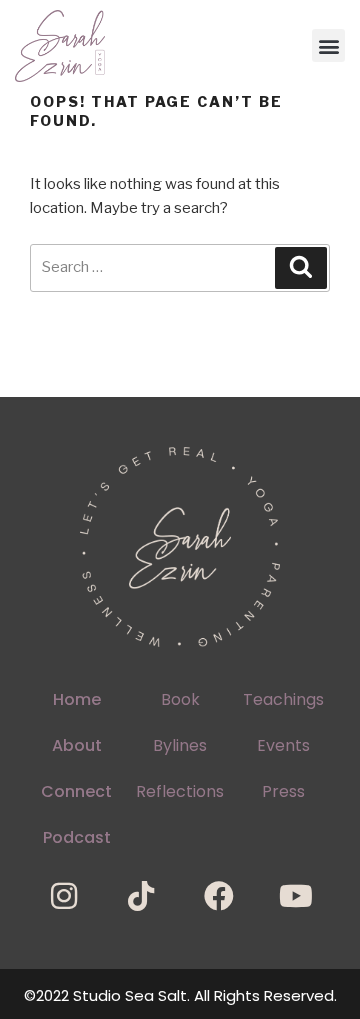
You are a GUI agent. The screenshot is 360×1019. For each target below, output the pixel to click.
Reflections (180, 791)
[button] (328, 45)
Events (283, 745)
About (77, 745)
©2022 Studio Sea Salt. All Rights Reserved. (180, 995)
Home (77, 699)
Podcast (77, 837)
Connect (76, 791)
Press (283, 791)
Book (180, 699)
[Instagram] (64, 896)
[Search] (301, 268)
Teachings (283, 699)
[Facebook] (219, 896)
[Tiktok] (141, 896)
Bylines (180, 745)
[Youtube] (296, 896)
